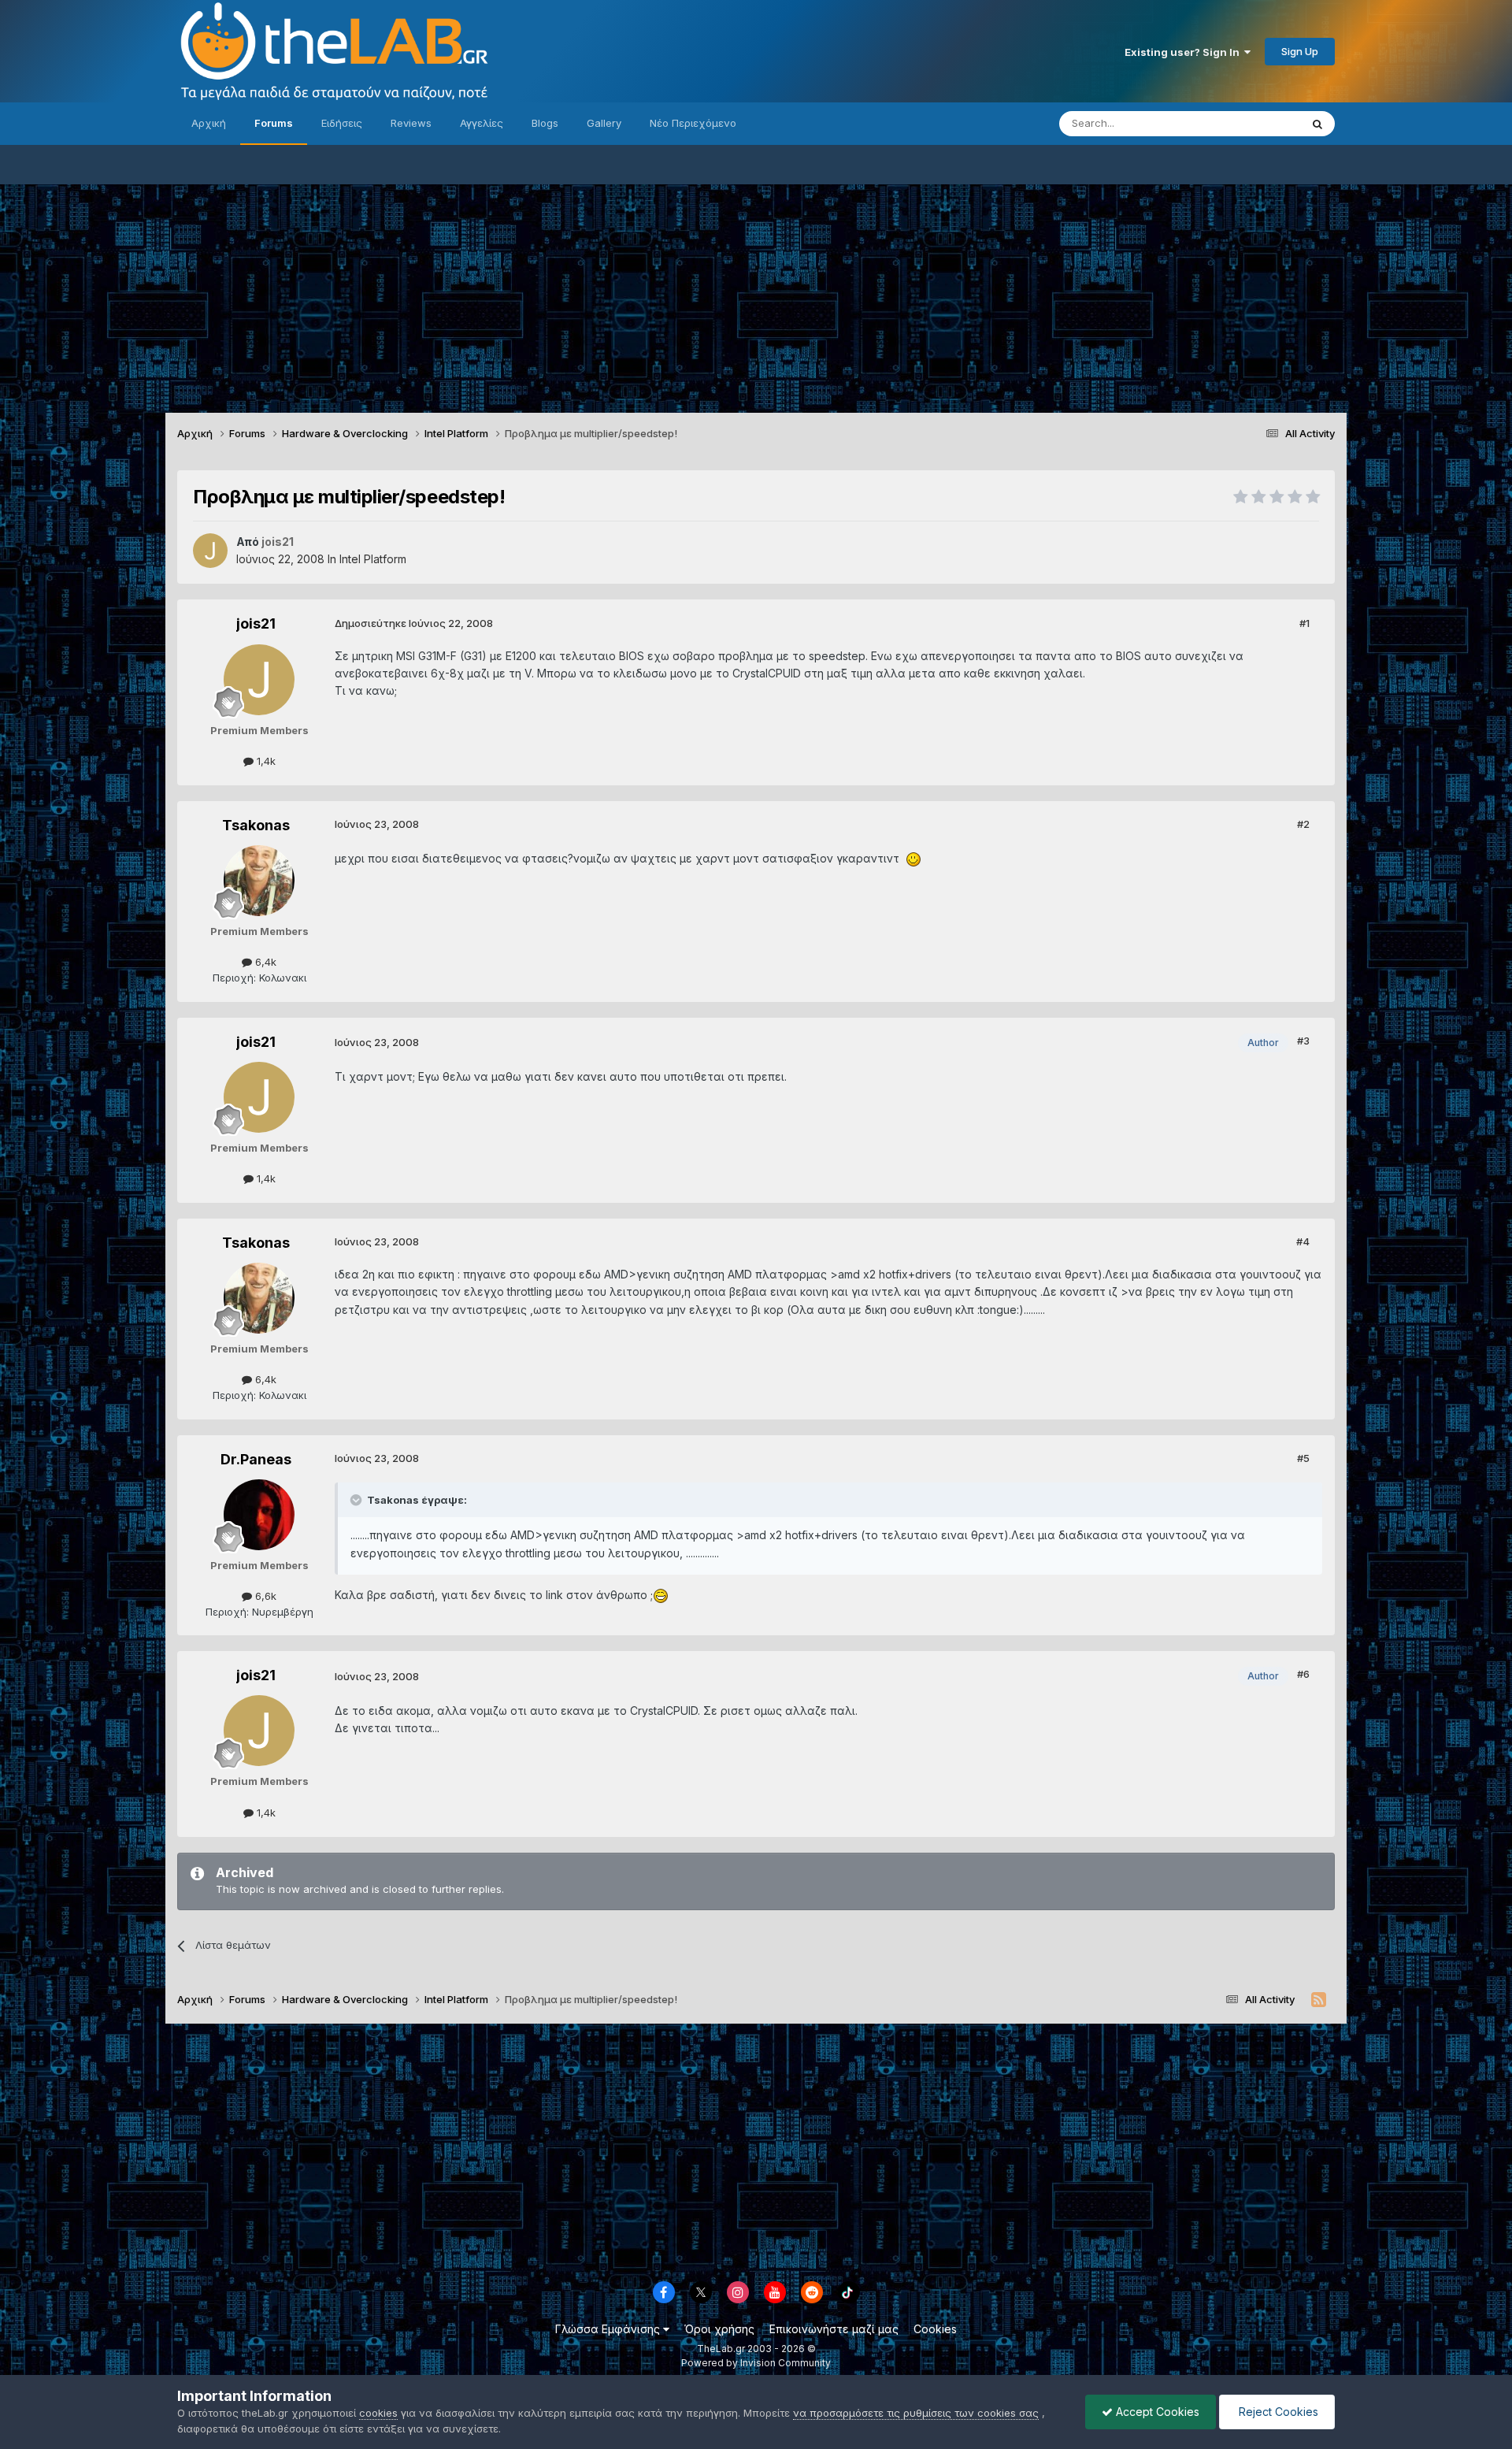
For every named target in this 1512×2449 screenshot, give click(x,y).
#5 (1303, 1458)
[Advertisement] (756, 295)
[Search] (1317, 124)
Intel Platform (373, 559)
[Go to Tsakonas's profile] (259, 881)
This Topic (1254, 123)
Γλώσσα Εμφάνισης (609, 2329)
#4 (1303, 1241)
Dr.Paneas (256, 1459)
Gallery (604, 123)
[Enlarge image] (913, 858)
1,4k (265, 761)
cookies (378, 2413)
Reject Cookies (1277, 2412)
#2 (1303, 824)
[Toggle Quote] (358, 1500)
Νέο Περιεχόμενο (693, 123)
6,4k (264, 962)
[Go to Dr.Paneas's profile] (259, 1515)
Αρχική (209, 123)
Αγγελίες (482, 123)
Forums (274, 123)
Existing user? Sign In (1184, 52)
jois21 (256, 623)
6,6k (264, 1596)
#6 (1303, 1674)
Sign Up (1300, 51)
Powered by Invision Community (756, 2363)
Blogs (545, 123)
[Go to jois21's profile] (210, 551)
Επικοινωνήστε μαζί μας (834, 2329)
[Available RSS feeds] (1319, 2000)
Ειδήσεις (342, 123)
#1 (1304, 623)
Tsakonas (256, 825)
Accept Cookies (1156, 2412)
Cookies (935, 2329)
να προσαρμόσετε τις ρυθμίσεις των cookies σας (916, 2413)
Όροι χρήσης (719, 2329)
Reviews (411, 123)
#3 (1303, 1041)
